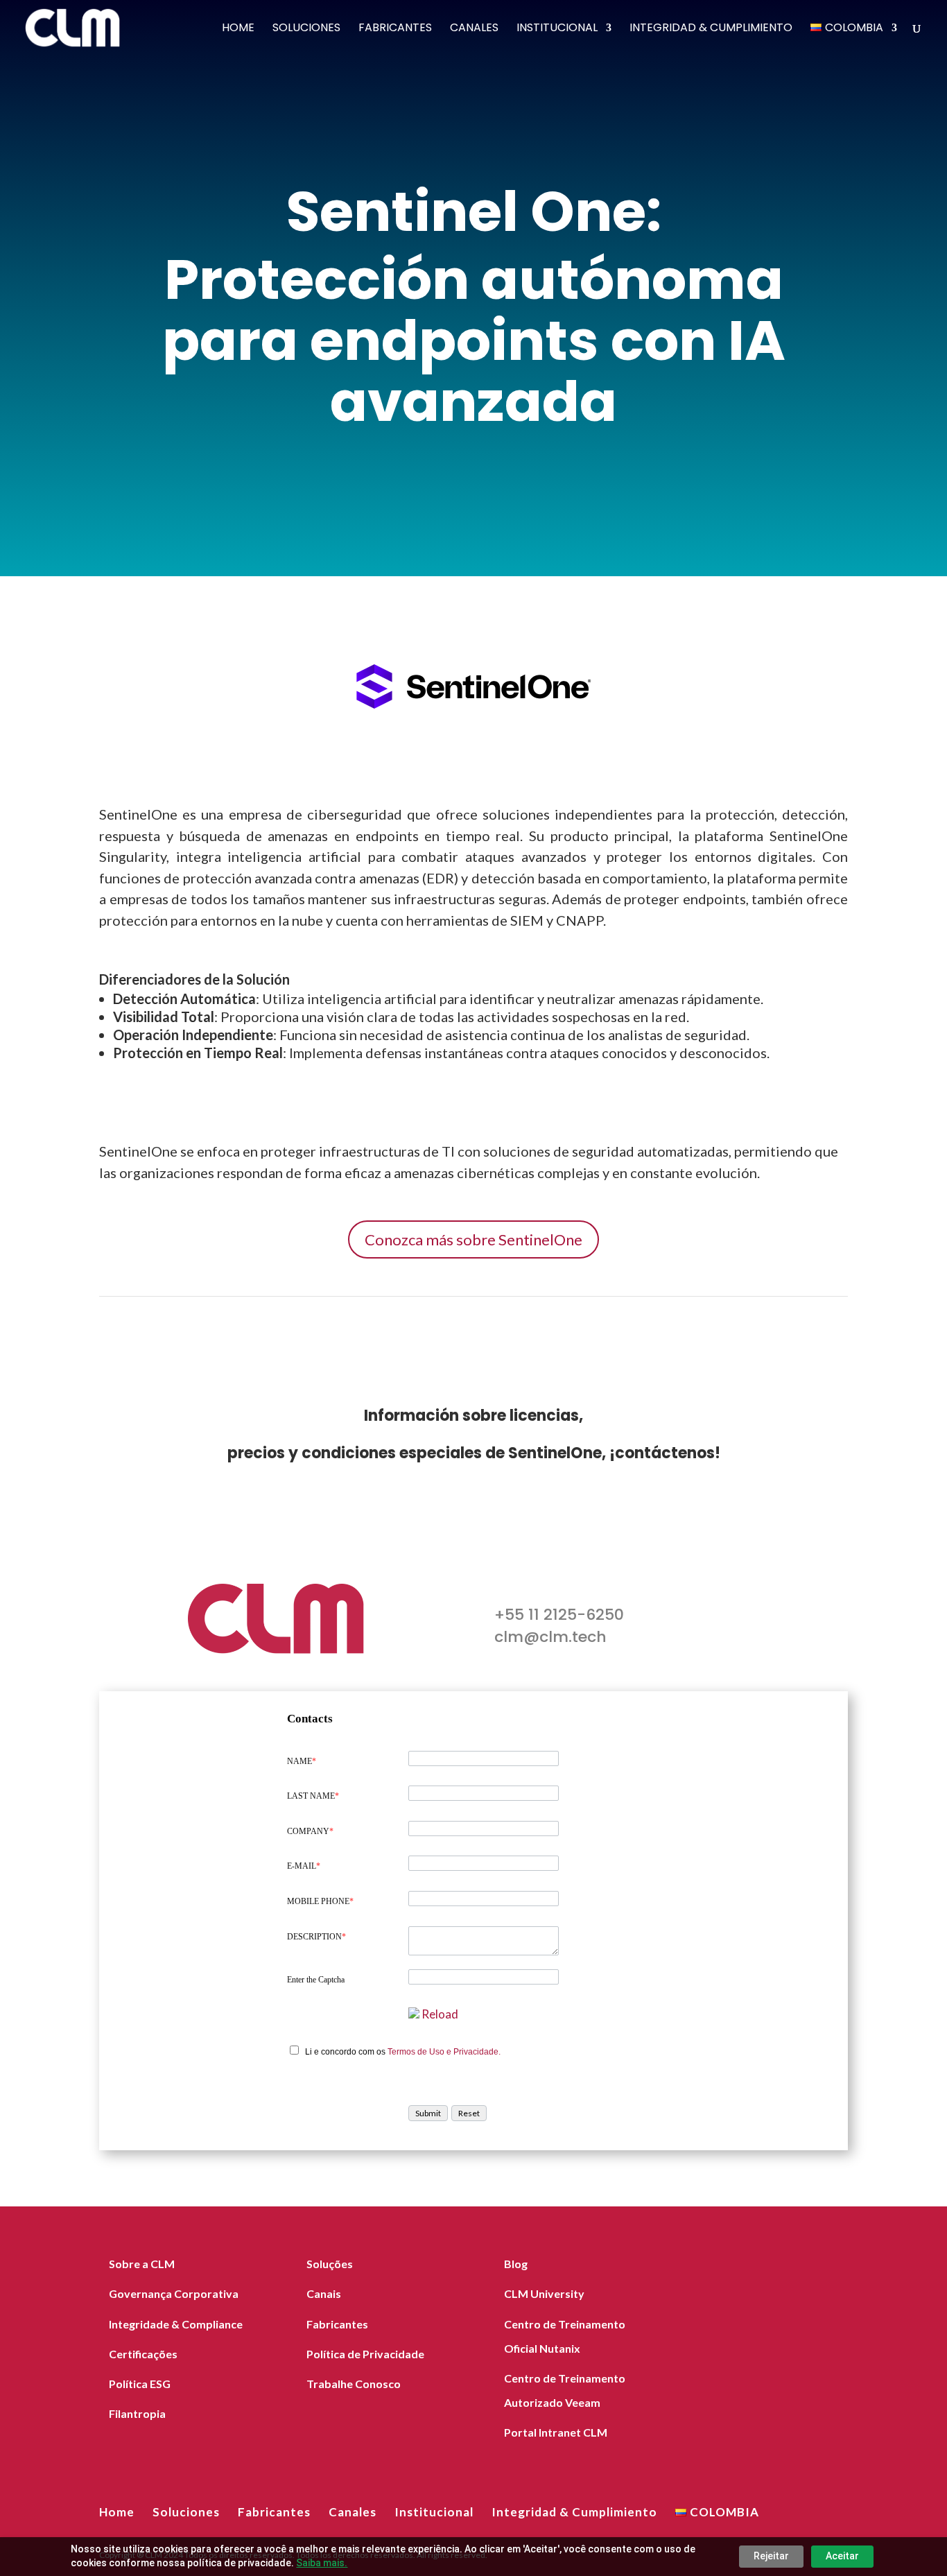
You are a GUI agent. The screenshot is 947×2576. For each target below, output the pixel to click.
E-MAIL (304, 1866)
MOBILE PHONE (320, 1901)
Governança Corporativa (174, 2293)
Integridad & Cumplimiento (711, 29)
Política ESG (140, 2384)
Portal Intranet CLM (556, 2432)
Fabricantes (395, 29)
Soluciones (306, 29)
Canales (474, 29)
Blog (516, 2264)
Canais (324, 2293)
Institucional (557, 29)
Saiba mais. (322, 2563)
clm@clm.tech (550, 1637)
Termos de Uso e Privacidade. (444, 2052)
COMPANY (310, 1831)
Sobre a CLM (142, 2264)
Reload (440, 2014)
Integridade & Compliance (176, 2324)
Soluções (330, 2264)
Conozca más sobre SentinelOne (473, 1239)
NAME (302, 1761)
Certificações (143, 2354)
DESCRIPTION (316, 1937)
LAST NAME (313, 1796)
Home (238, 29)
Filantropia (137, 2413)
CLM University (544, 2293)
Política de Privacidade (365, 2354)
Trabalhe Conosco (354, 2384)
